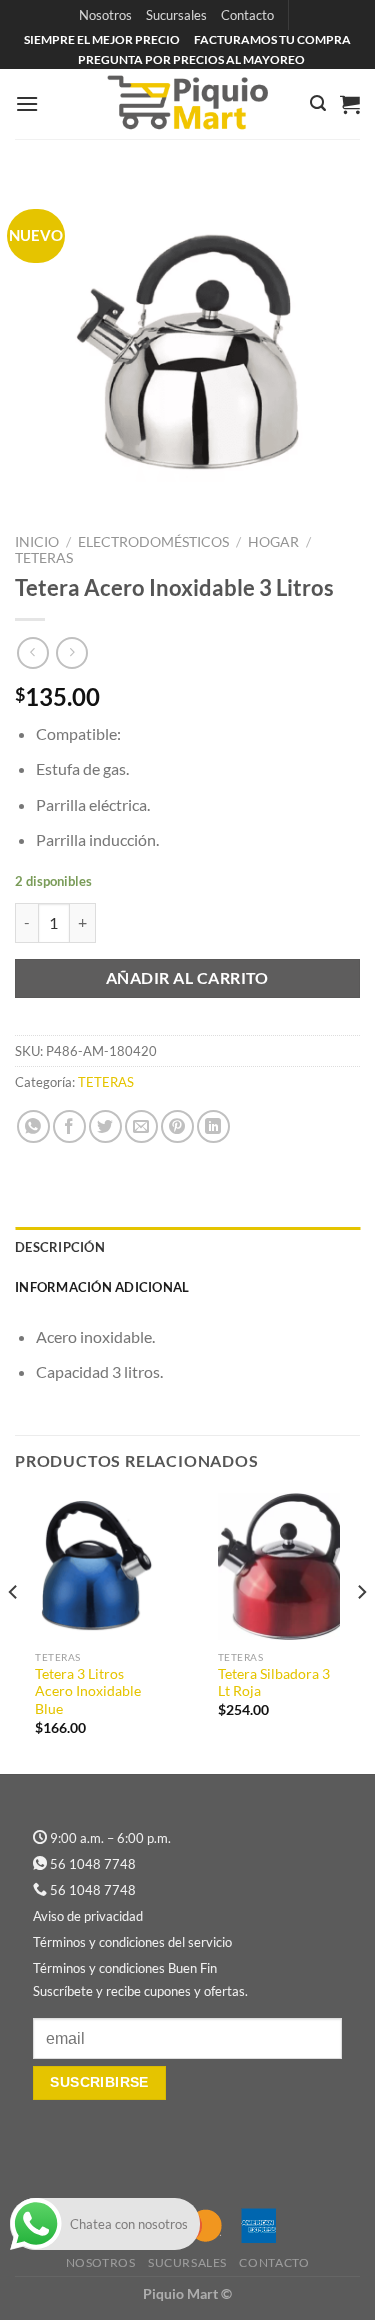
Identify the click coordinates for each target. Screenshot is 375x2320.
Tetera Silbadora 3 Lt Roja (274, 1683)
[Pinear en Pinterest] (177, 1126)
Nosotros (105, 15)
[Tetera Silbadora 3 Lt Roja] (279, 1566)
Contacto (247, 15)
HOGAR (273, 542)
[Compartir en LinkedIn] (213, 1126)
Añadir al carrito (187, 978)
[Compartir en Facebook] (69, 1126)
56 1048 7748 (93, 1864)
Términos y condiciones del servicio (132, 1942)
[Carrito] (350, 104)
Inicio (37, 542)
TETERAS (44, 558)
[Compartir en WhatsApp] (33, 1126)
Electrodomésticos (153, 542)
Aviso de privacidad (88, 1916)
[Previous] (14, 1631)
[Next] (361, 1631)
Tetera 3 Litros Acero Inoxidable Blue (88, 1691)
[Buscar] (318, 103)
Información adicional (102, 1287)
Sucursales (176, 15)
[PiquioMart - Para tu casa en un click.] (188, 104)
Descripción (60, 1247)
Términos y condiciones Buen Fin (125, 1968)
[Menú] (27, 103)
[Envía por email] (141, 1126)
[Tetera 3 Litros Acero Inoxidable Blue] (96, 1566)
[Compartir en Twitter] (105, 1126)
